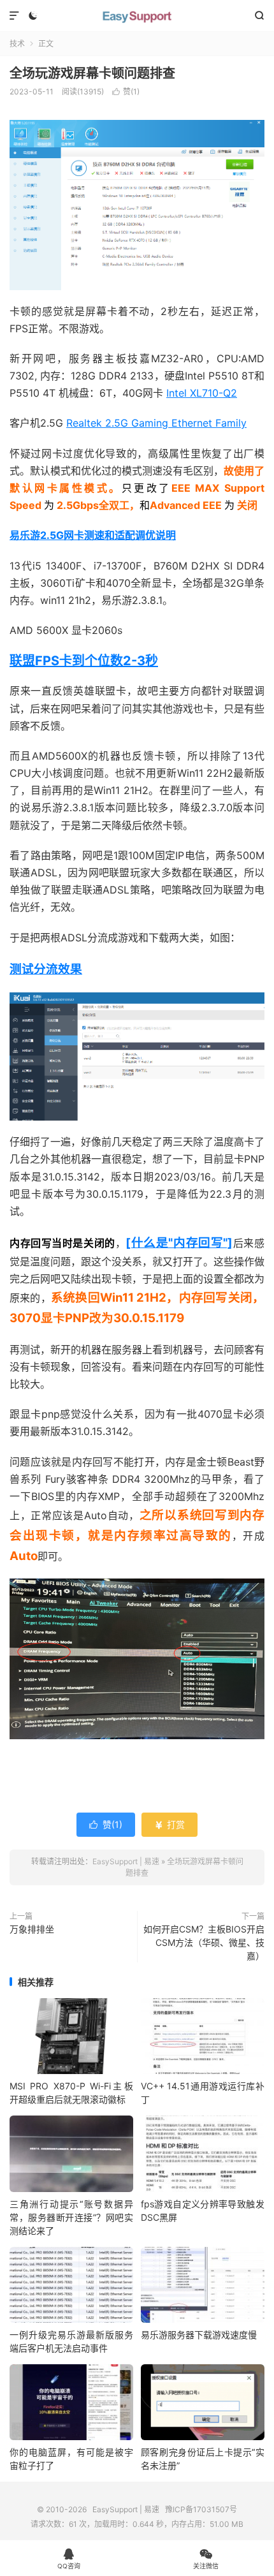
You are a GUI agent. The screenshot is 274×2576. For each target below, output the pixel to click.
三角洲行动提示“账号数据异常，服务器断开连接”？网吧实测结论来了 (71, 2217)
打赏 (169, 1824)
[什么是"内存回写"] (179, 1243)
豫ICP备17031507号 (201, 2509)
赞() (126, 92)
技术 (17, 44)
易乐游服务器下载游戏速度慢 (199, 2335)
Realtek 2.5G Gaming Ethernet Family (156, 423)
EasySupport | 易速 (137, 16)
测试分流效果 (46, 969)
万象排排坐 (32, 1929)
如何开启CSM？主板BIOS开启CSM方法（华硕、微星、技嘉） (204, 1942)
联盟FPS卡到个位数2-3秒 (84, 661)
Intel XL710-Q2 (202, 393)
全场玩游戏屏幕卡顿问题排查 (92, 73)
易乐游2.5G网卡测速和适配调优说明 (93, 535)
